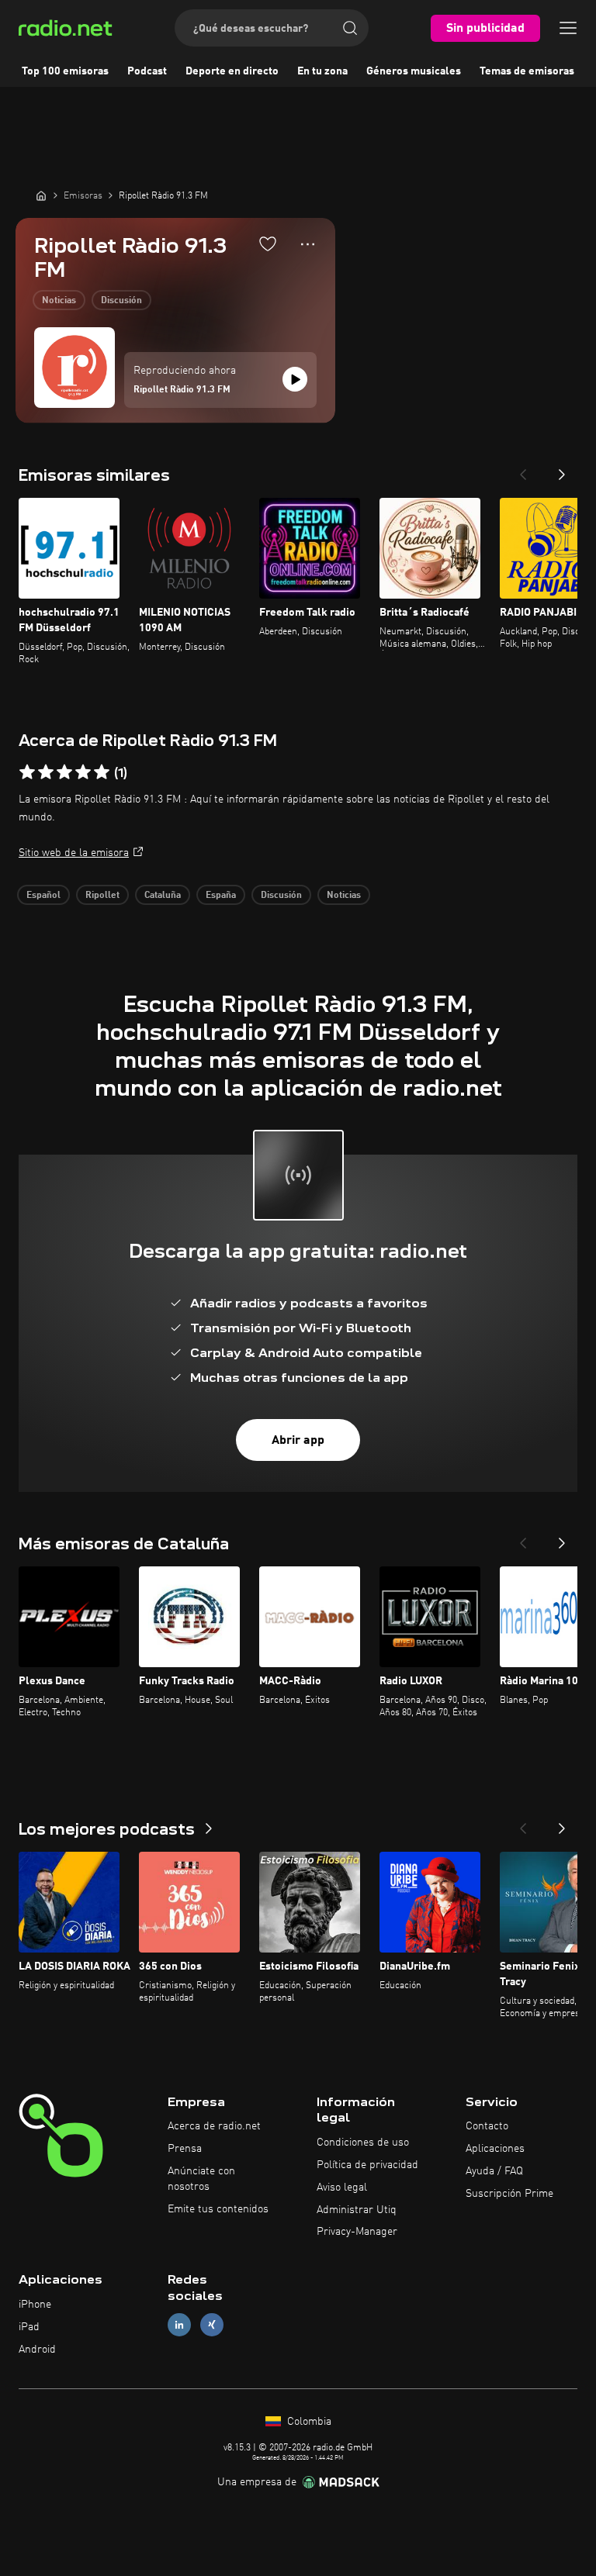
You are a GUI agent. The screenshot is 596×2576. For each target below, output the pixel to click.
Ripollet (102, 896)
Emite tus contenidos (218, 2209)
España (221, 896)
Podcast (147, 71)
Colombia (308, 2422)
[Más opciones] (308, 244)
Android (37, 2350)
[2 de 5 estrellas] (46, 772)
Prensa (185, 2149)
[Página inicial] (41, 195)
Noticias (59, 301)
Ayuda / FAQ (494, 2171)
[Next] (562, 470)
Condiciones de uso (363, 2143)
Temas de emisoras (527, 71)
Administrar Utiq (357, 2210)
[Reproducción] (295, 379)
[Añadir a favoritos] (268, 243)
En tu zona (322, 71)
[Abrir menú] (568, 28)
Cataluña (163, 896)
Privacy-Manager (357, 2232)
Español (43, 896)
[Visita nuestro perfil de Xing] (212, 2324)
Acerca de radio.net (214, 2126)
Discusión (121, 301)
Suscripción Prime (509, 2194)
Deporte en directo (232, 71)
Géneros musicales (414, 71)
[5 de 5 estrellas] (102, 772)
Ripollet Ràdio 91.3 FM (182, 390)
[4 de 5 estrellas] (83, 772)
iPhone (35, 2305)
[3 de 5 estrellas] (64, 772)
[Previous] (523, 470)
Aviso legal (342, 2188)
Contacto (487, 2126)
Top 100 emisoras (65, 71)
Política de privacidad (367, 2165)
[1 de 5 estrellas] (27, 772)
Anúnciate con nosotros (201, 2179)
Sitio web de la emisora (74, 853)
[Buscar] (350, 28)
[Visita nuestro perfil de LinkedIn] (179, 2324)
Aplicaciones (495, 2149)
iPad (29, 2327)
